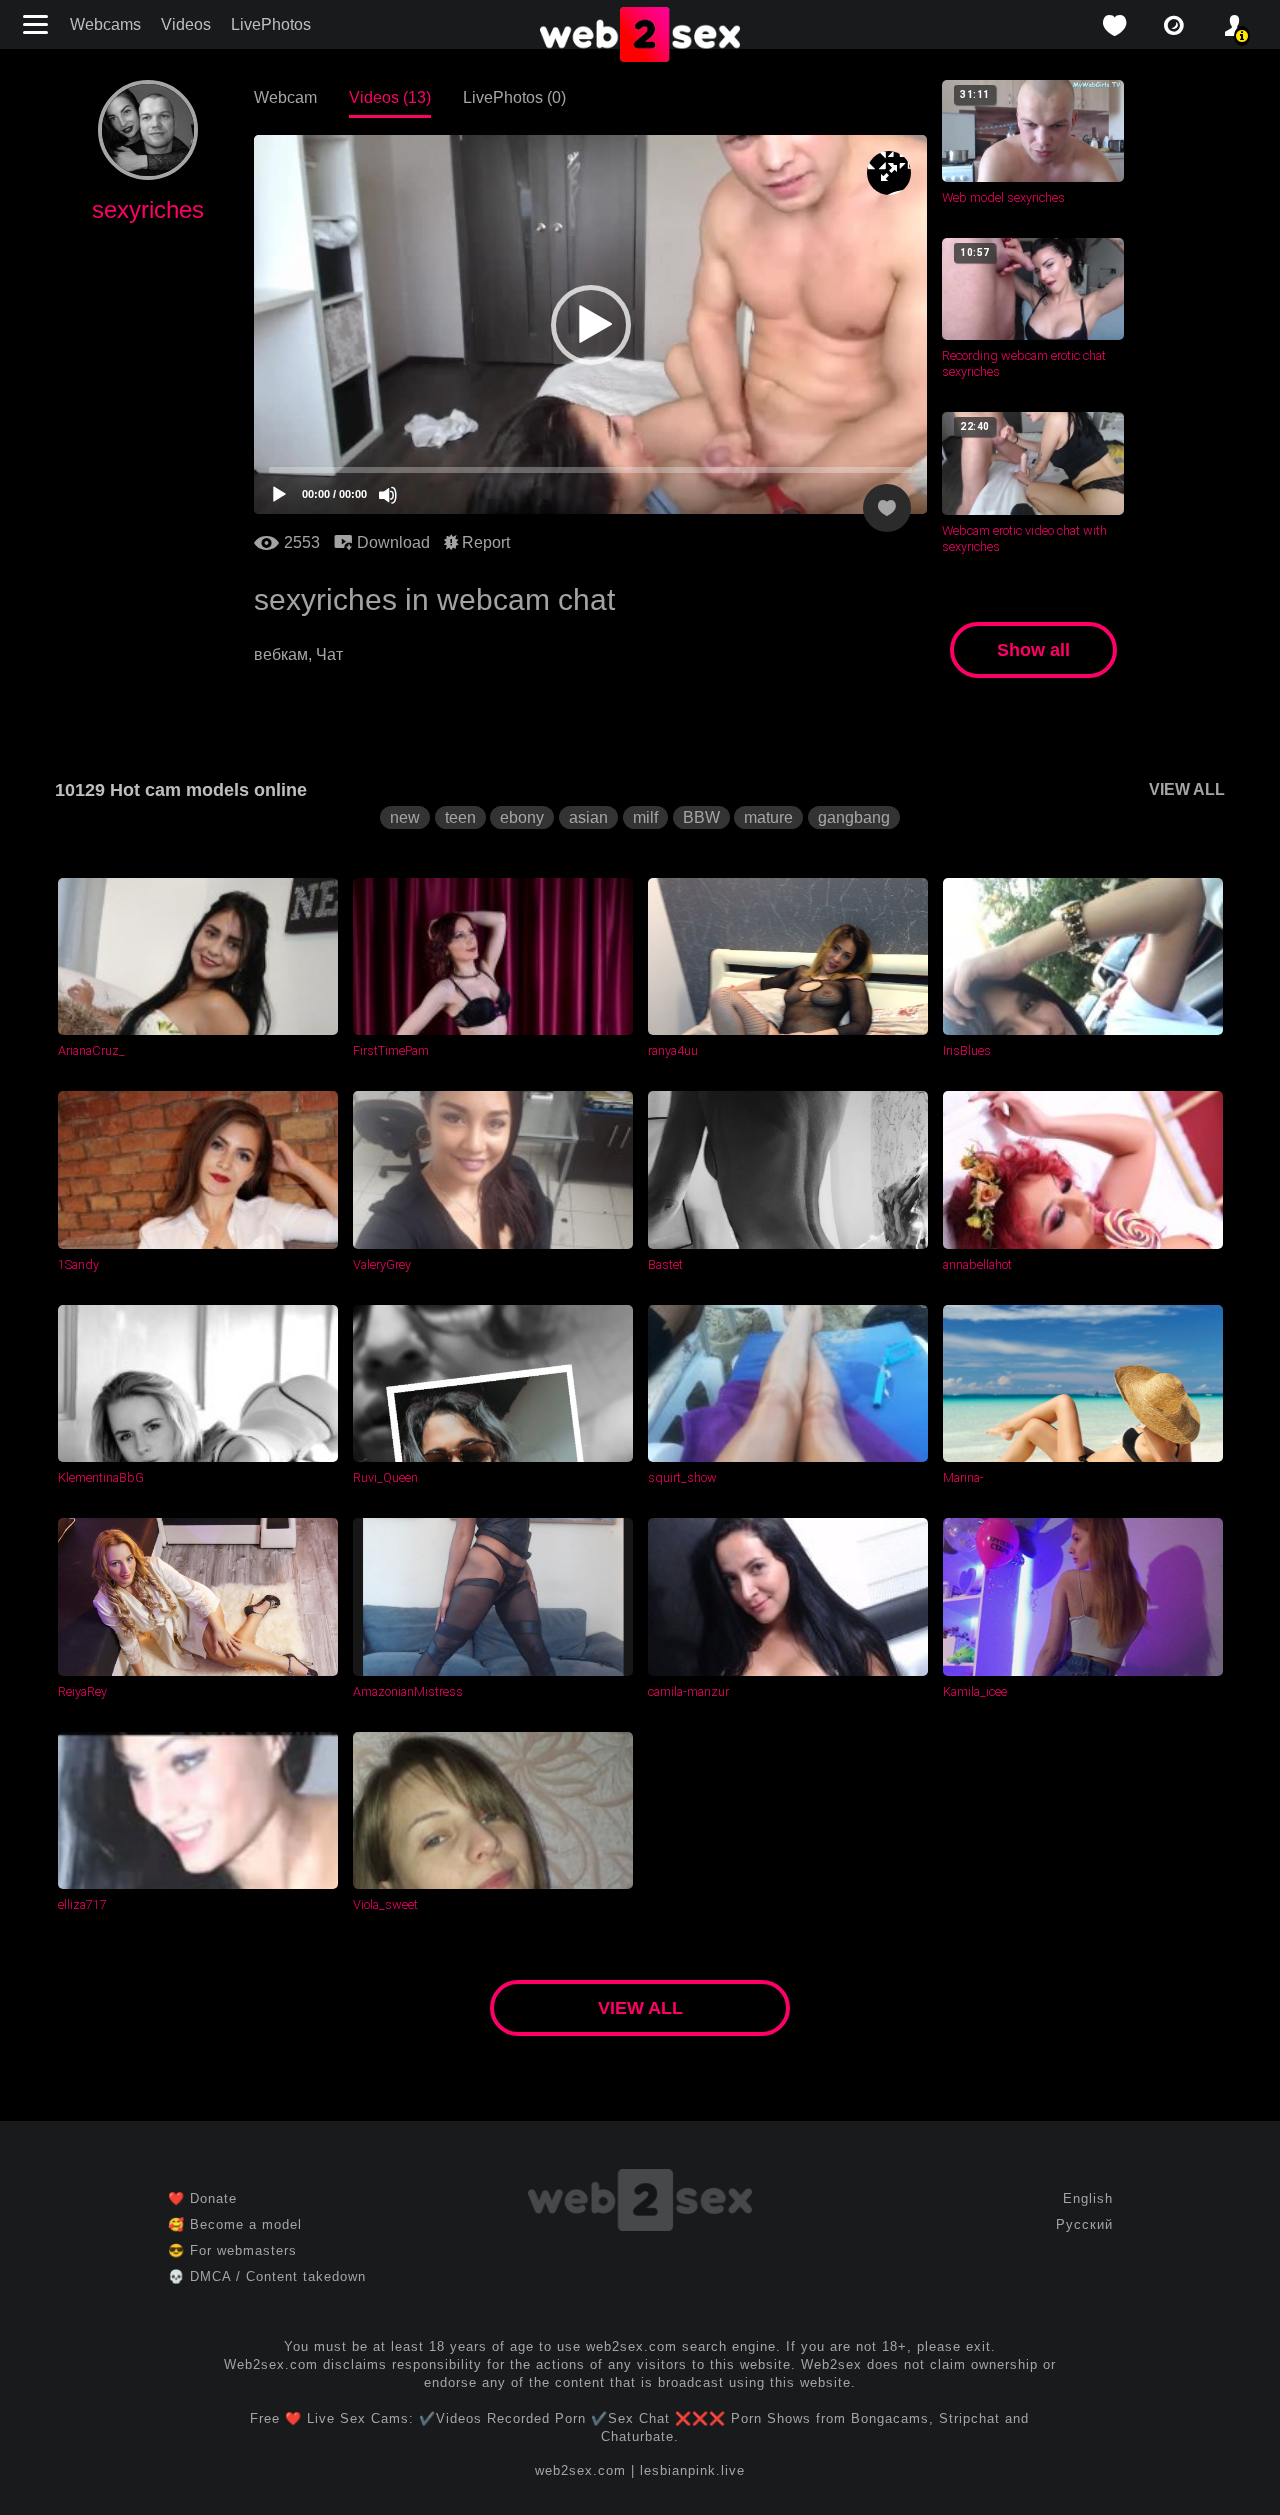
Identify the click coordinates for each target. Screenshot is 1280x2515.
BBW (701, 817)
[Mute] (388, 495)
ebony (522, 817)
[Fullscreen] (889, 173)
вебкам (281, 654)
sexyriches (148, 209)
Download (391, 542)
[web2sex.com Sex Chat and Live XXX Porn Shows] (640, 36)
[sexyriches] (148, 174)
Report (484, 542)
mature (768, 817)
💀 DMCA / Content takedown (267, 2276)
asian (588, 817)
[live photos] (1174, 25)
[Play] (279, 495)
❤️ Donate (202, 2198)
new (405, 817)
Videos (186, 24)
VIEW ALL (1187, 789)
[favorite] (1114, 25)
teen (460, 817)
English (1088, 2198)
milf (645, 817)
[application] (590, 324)
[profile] (1234, 25)
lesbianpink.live (692, 2470)
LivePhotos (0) (514, 97)
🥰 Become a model (235, 2224)
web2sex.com (580, 2470)
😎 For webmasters (232, 2250)
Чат (329, 654)
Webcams (105, 24)
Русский (1084, 2224)
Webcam (285, 97)
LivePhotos (271, 24)
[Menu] (38, 24)
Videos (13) (390, 97)
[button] (591, 325)
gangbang (854, 817)
